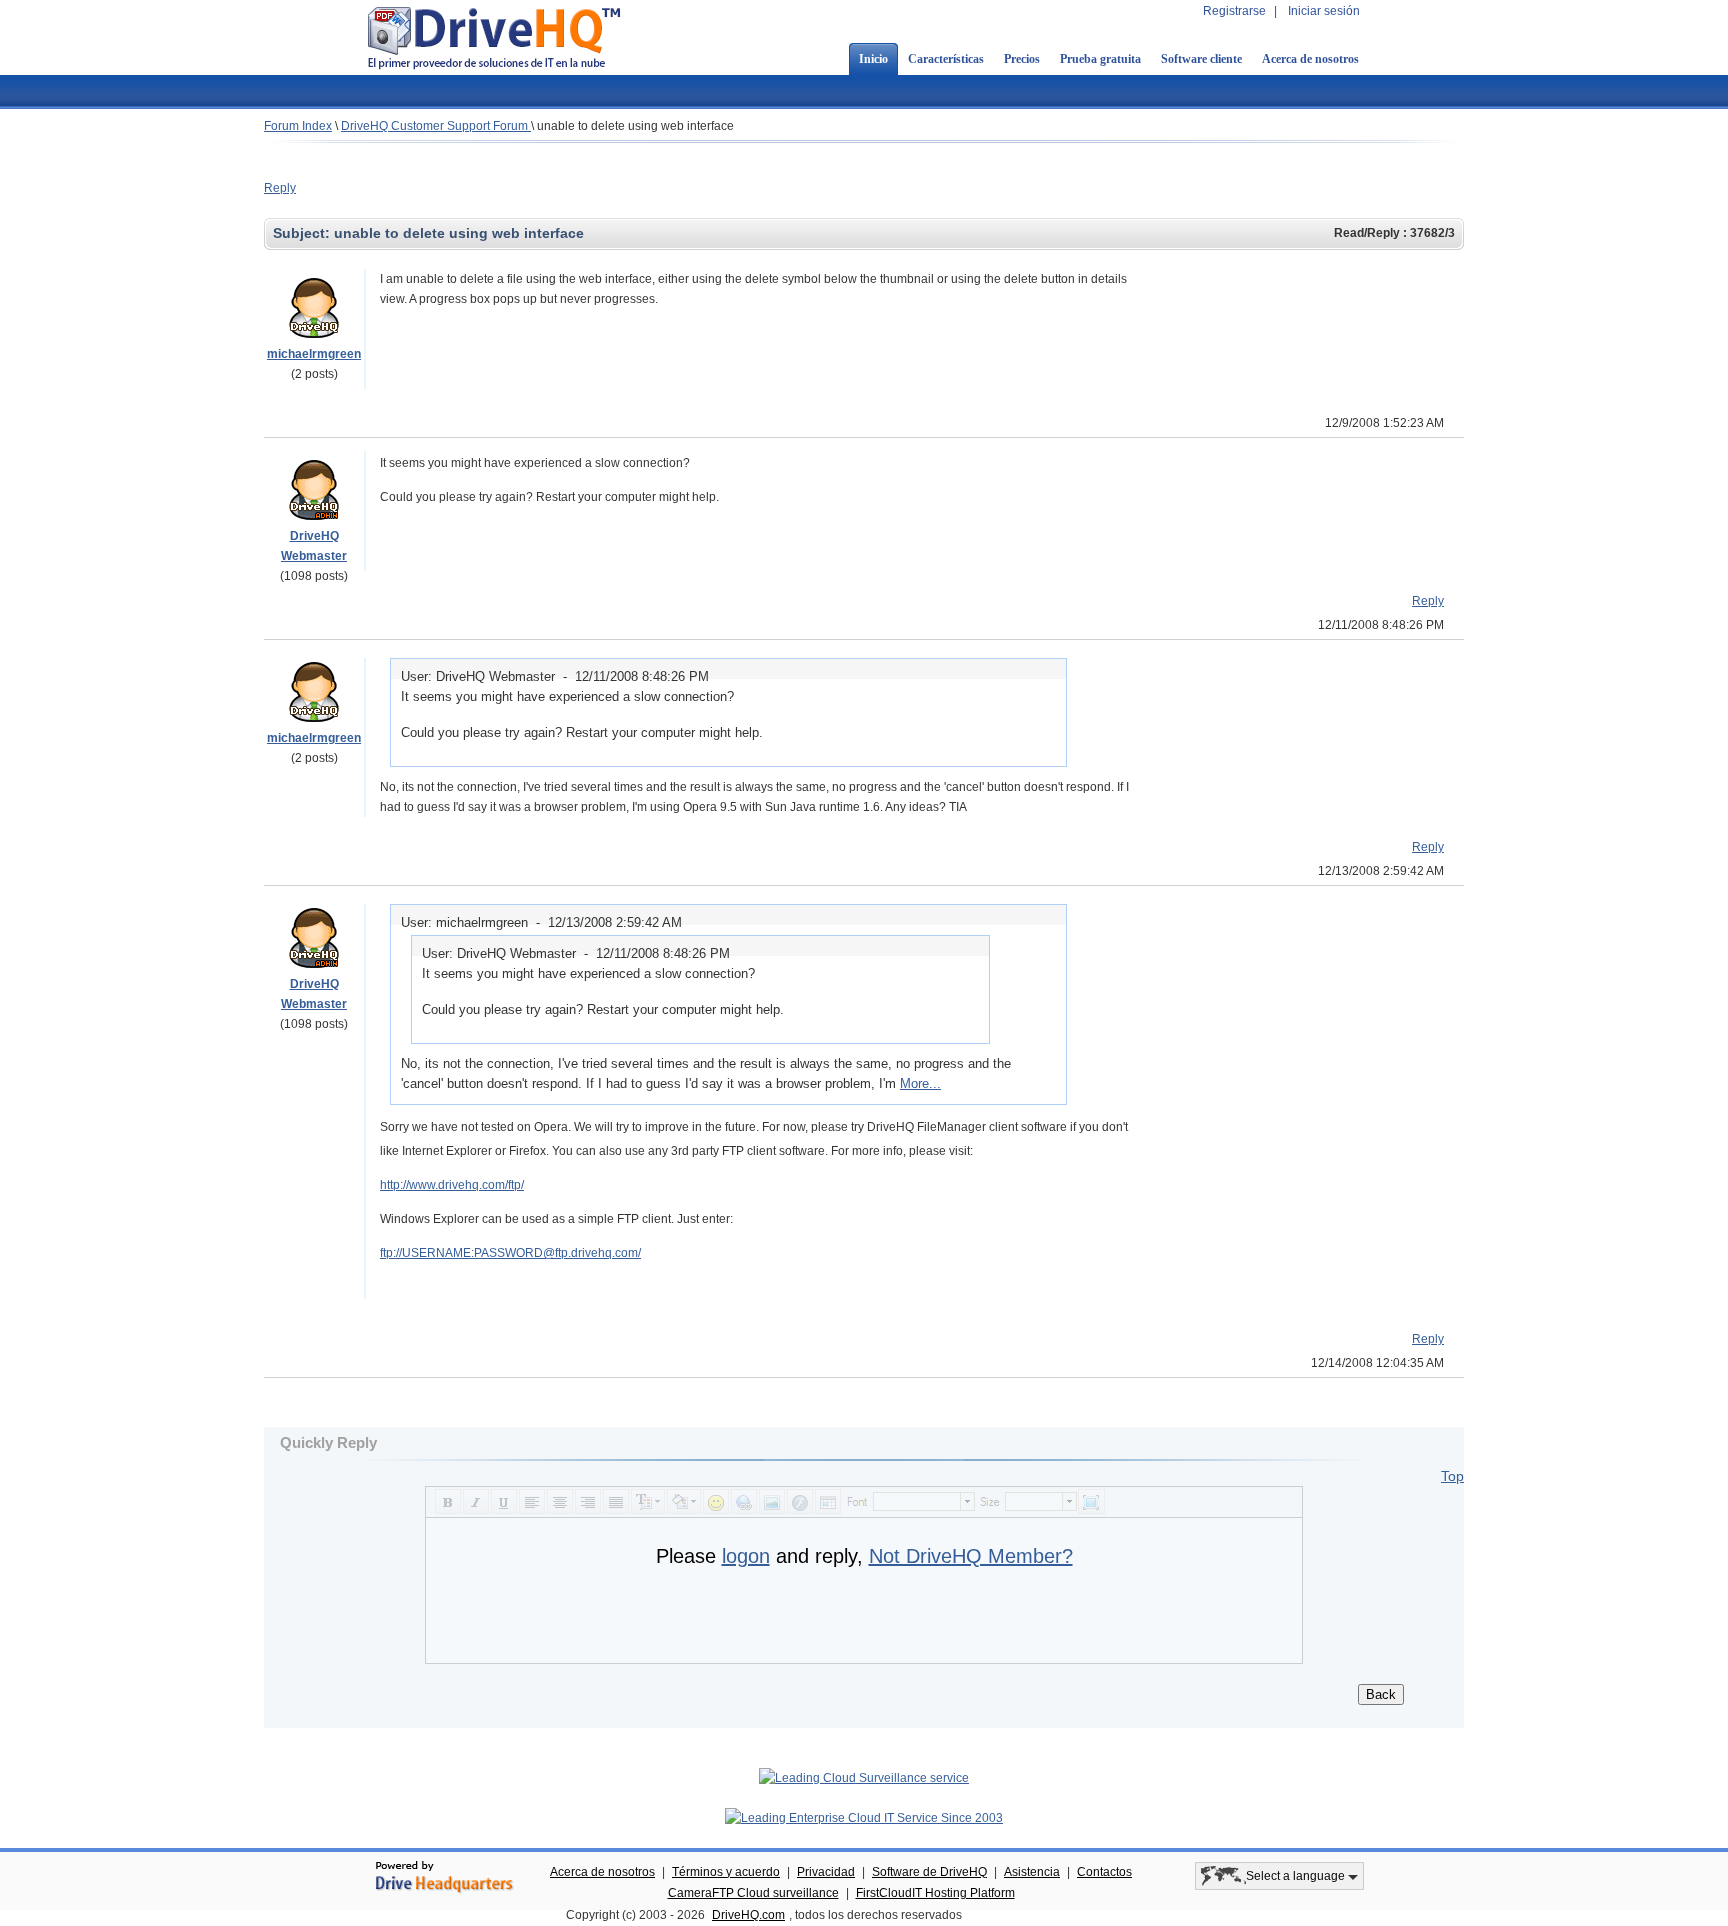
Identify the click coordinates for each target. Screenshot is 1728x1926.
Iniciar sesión (1324, 11)
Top (1452, 1476)
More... (920, 1083)
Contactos (1104, 1872)
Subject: (303, 233)
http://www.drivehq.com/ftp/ (452, 1185)
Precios (1022, 59)
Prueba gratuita (1100, 59)
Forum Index (298, 126)
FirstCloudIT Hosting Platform (935, 1893)
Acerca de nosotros (1310, 59)
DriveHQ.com (748, 1915)
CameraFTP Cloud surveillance (753, 1893)
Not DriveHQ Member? (971, 1556)
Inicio (873, 59)
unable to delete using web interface (635, 126)
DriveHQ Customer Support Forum (436, 126)
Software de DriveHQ (929, 1872)
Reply (280, 188)
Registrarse (1234, 11)
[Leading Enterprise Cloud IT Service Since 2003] (864, 1818)
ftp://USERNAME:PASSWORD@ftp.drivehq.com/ (510, 1253)
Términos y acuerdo (726, 1872)
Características (946, 59)
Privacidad (826, 1872)
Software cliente (1201, 59)
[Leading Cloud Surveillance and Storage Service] (864, 1778)
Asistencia (1032, 1872)
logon (746, 1556)
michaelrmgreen (314, 354)
